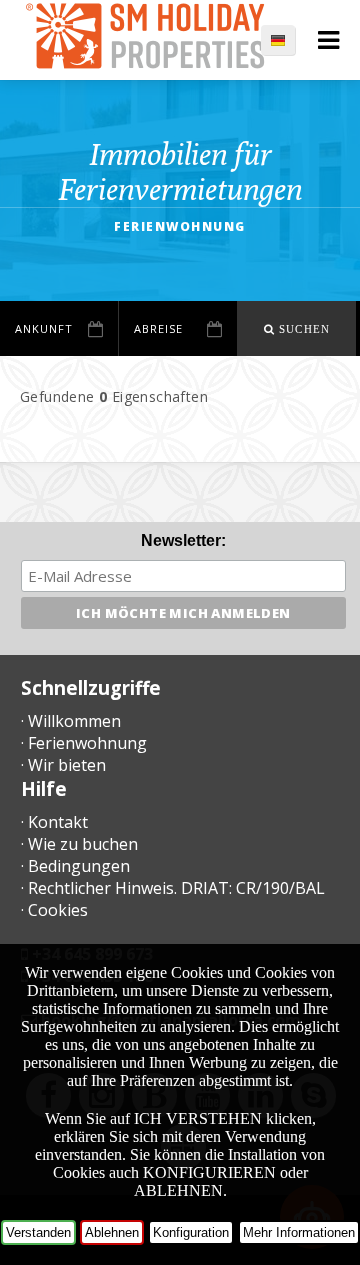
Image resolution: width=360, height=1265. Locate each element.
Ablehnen (112, 1232)
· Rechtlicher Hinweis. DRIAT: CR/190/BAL (173, 888)
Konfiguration (191, 1232)
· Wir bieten (63, 765)
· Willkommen (71, 721)
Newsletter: (183, 540)
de (288, 40)
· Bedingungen (75, 866)
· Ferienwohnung (84, 743)
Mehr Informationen (299, 1232)
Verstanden (38, 1232)
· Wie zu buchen (79, 844)
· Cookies (54, 910)
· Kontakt (54, 822)
